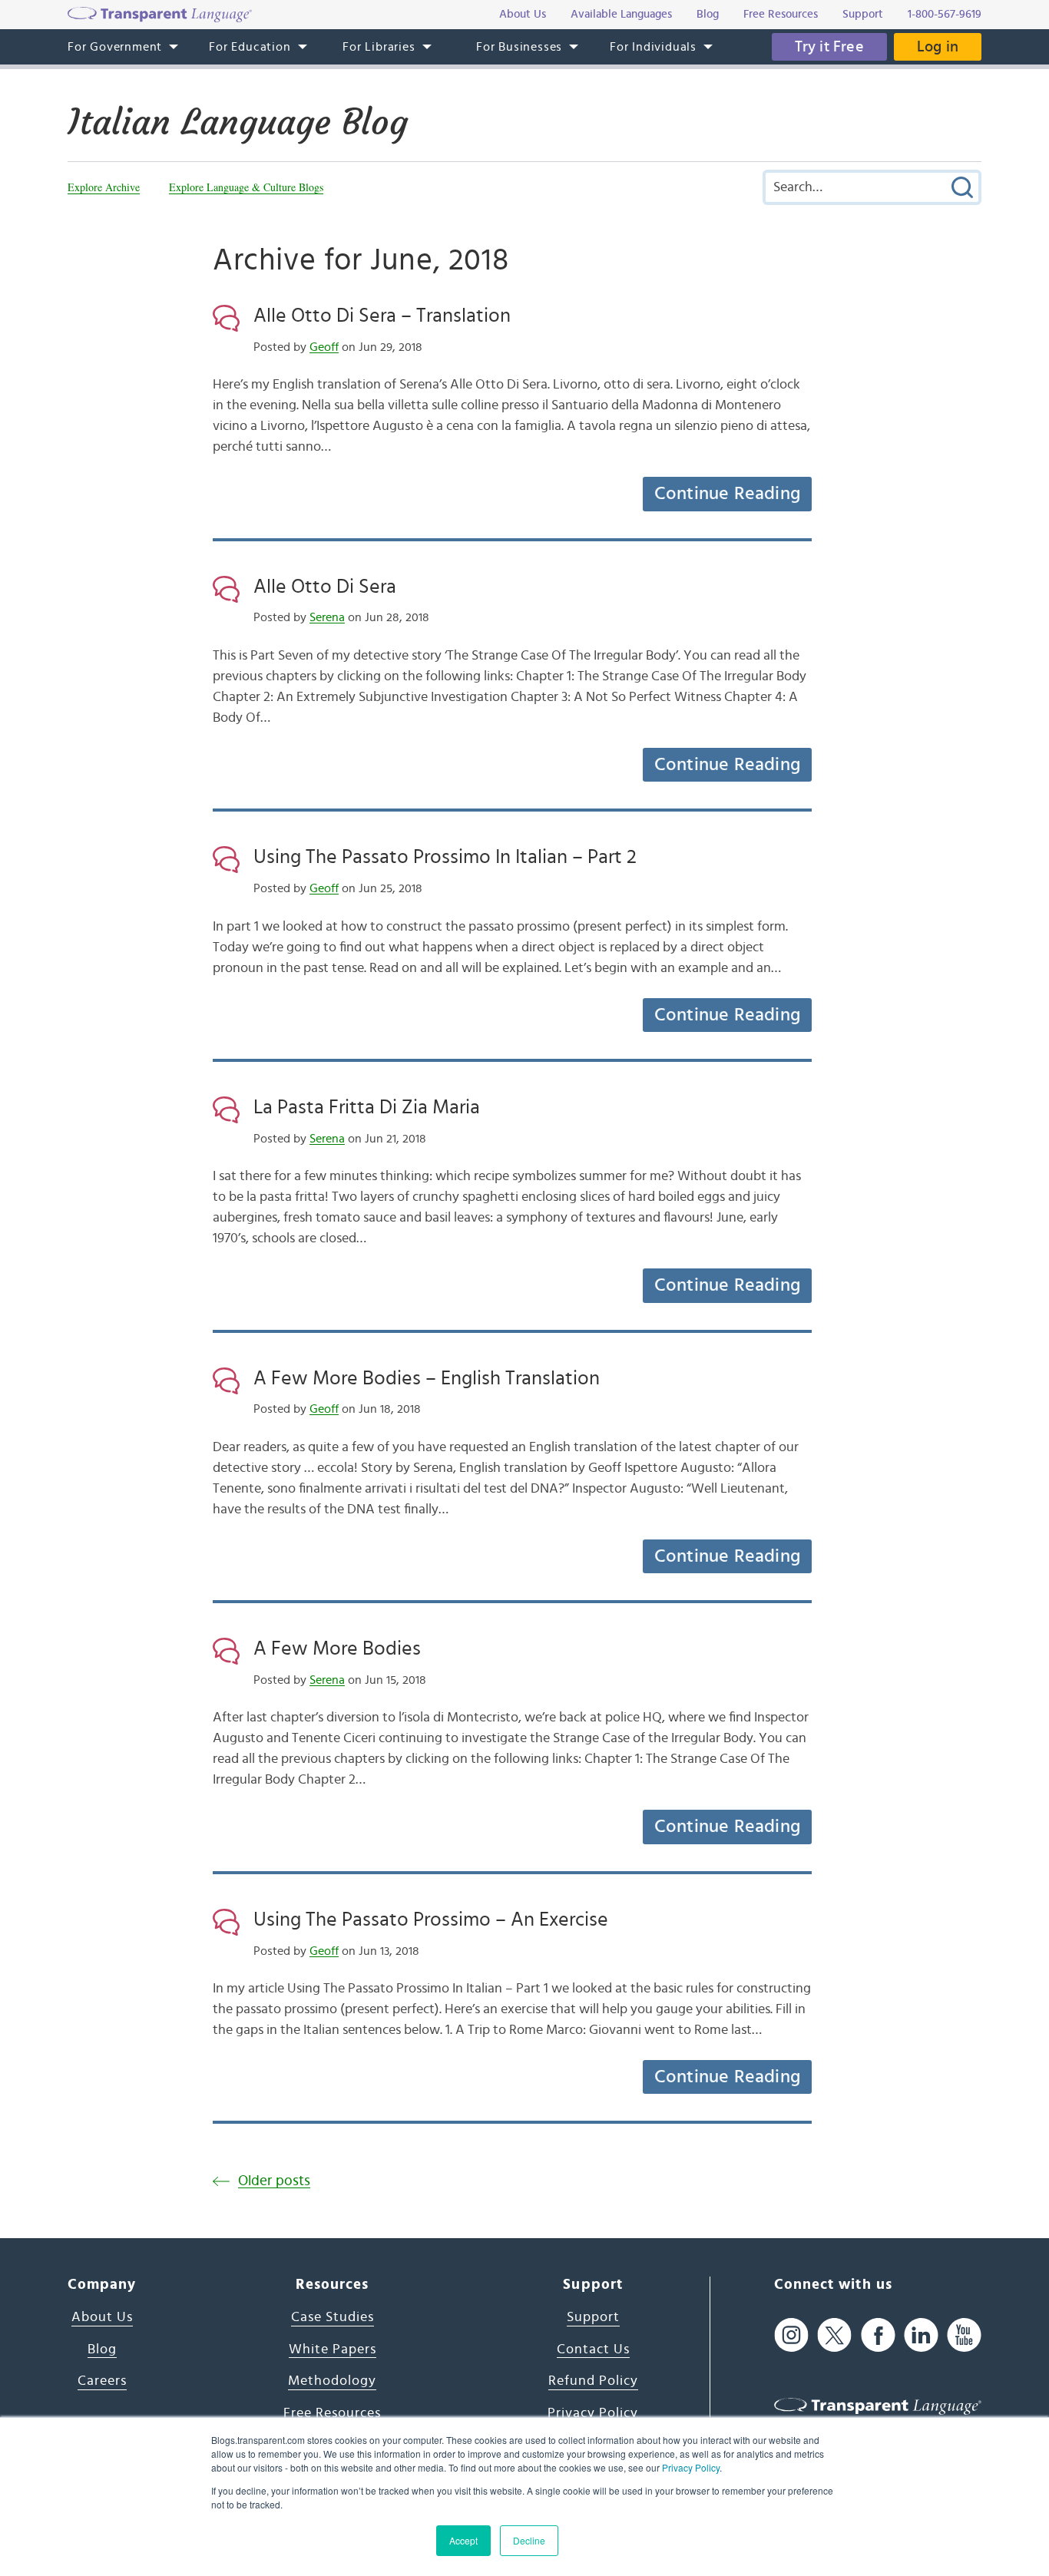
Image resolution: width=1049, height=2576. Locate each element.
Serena (327, 617)
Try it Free (829, 47)
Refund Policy (593, 2381)
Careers (102, 2381)
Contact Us (593, 2349)
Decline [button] (529, 2540)
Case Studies (333, 2317)
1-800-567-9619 (945, 14)
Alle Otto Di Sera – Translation (382, 316)
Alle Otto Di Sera (325, 587)
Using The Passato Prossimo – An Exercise (431, 1920)
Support (593, 2317)
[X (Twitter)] (834, 2335)
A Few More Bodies (337, 1648)
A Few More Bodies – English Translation (427, 1378)
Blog (102, 2349)
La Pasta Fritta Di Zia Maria (367, 1107)
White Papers (333, 2349)
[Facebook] (878, 2335)
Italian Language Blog (238, 122)
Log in (938, 47)
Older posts (274, 2181)
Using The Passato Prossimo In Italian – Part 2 (445, 857)
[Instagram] (791, 2335)
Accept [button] (463, 2540)
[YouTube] (964, 2335)
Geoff (324, 347)
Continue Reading (727, 494)
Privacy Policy (691, 2467)
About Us (102, 2317)
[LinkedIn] (921, 2335)
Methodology (332, 2381)
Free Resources (332, 2413)
